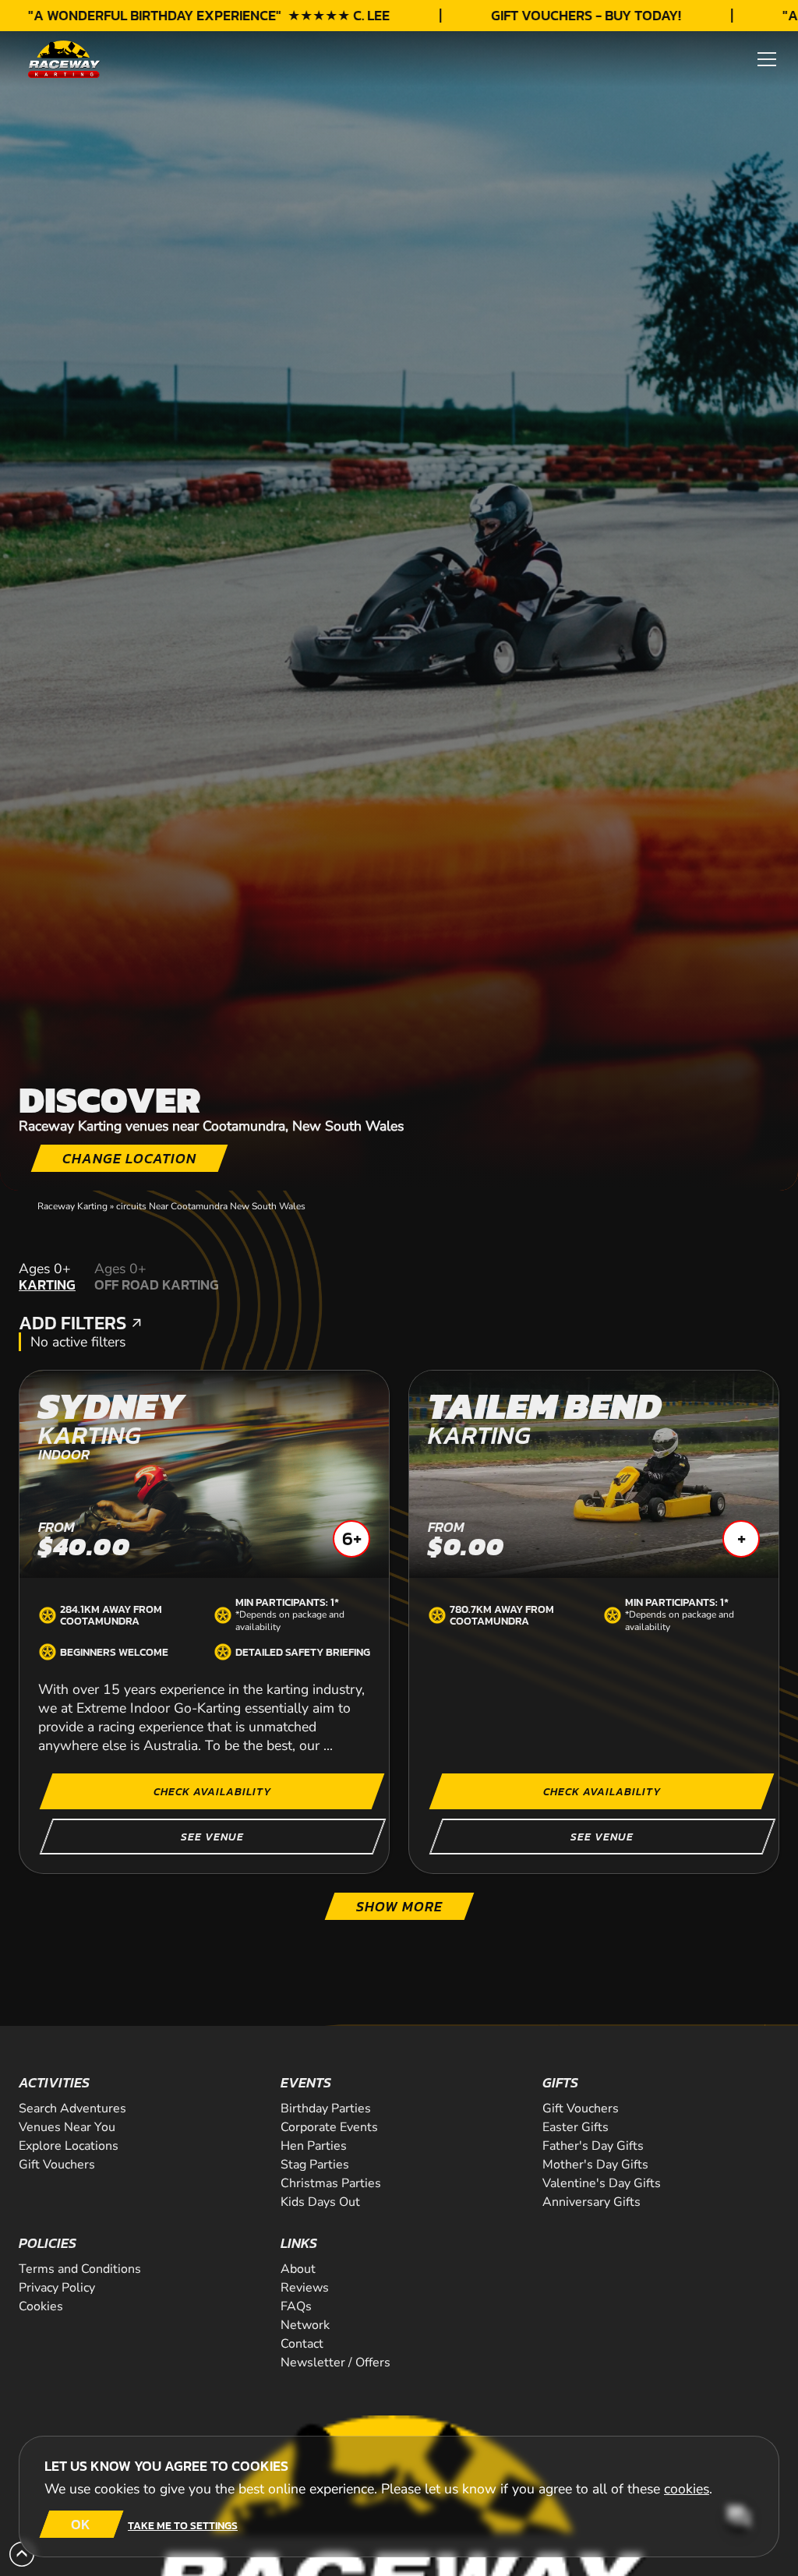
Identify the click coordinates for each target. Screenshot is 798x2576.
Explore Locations (69, 2146)
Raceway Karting (72, 1206)
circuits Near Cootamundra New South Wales (211, 1206)
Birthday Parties (326, 2108)
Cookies (41, 2306)
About (298, 2269)
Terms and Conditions (80, 2269)
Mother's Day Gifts (595, 2165)
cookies (687, 2489)
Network (305, 2325)
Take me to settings (183, 2525)
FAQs (296, 2306)
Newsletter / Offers (335, 2363)
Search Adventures (72, 2108)
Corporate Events (329, 2127)
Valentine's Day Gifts (602, 2183)
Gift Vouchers (57, 2165)
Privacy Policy (57, 2288)
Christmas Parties (331, 2183)
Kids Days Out (320, 2202)
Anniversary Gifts (591, 2202)
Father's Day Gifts (593, 2146)
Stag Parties (315, 2165)
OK (81, 2524)
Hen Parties (314, 2146)
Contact (302, 2344)
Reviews (305, 2288)
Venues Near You (67, 2127)
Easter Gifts (576, 2127)
